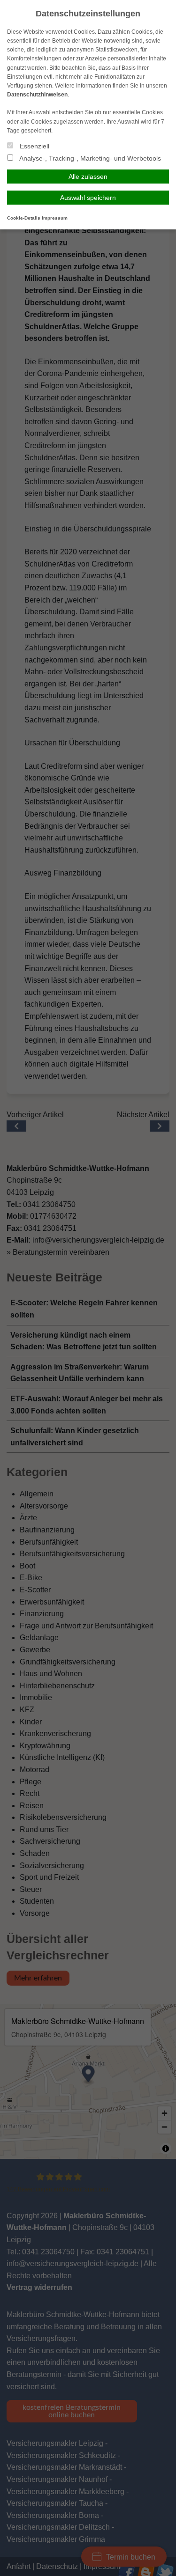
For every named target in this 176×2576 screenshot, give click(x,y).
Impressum (55, 218)
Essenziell (34, 146)
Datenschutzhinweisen (37, 95)
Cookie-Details (24, 218)
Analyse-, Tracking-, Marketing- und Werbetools (89, 158)
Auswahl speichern (88, 198)
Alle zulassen (88, 177)
